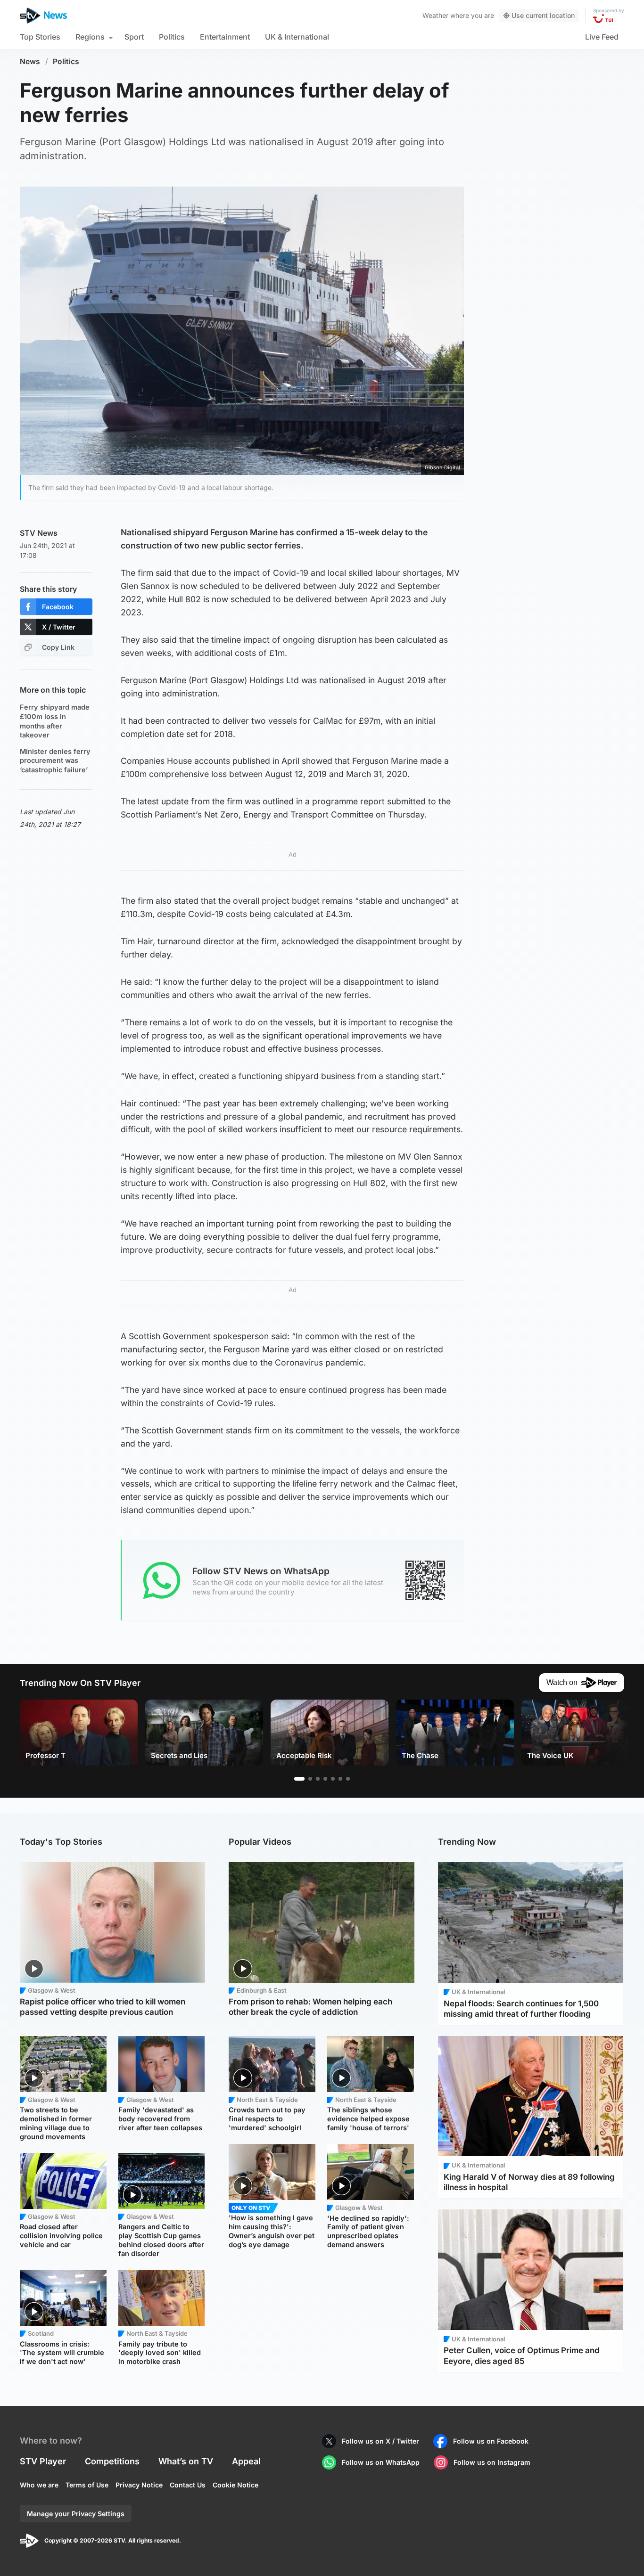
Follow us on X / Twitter (380, 2441)
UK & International (297, 37)
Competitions (112, 2461)
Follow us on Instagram (492, 2462)
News (30, 61)
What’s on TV (186, 2461)
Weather (435, 15)
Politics (172, 37)
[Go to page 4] (325, 1779)
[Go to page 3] (318, 1779)
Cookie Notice (235, 2485)
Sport (134, 37)
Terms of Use (87, 2485)
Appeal (246, 2461)
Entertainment (225, 37)
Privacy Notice (139, 2485)
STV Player (43, 2461)
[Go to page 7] (348, 1779)
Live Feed (602, 37)
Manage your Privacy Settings (76, 2514)
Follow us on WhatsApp (381, 2462)
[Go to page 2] (310, 1779)
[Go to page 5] (333, 1779)
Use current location (543, 15)
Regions (90, 37)
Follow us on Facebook (491, 2441)
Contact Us (188, 2485)
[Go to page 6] (340, 1779)
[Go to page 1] (299, 1779)
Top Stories (40, 37)
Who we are (39, 2485)
